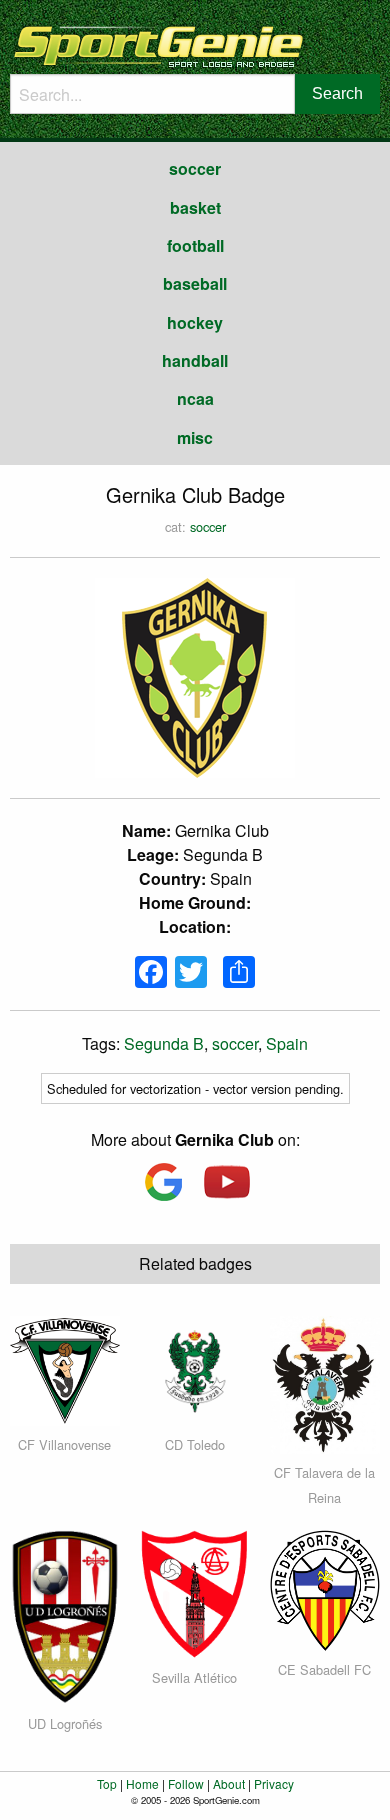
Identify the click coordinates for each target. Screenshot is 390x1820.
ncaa (195, 398)
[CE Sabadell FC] (325, 1588)
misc (195, 437)
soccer (195, 168)
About (229, 1783)
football (195, 245)
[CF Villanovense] (65, 1368)
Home (142, 1783)
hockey (195, 322)
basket (195, 207)
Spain (287, 1043)
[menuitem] (195, 169)
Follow (186, 1783)
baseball (195, 283)
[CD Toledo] (195, 1368)
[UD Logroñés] (64, 1614)
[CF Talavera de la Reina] (325, 1382)
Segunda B (164, 1043)
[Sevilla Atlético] (195, 1592)
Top (107, 1783)
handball (195, 360)
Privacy (274, 1783)
